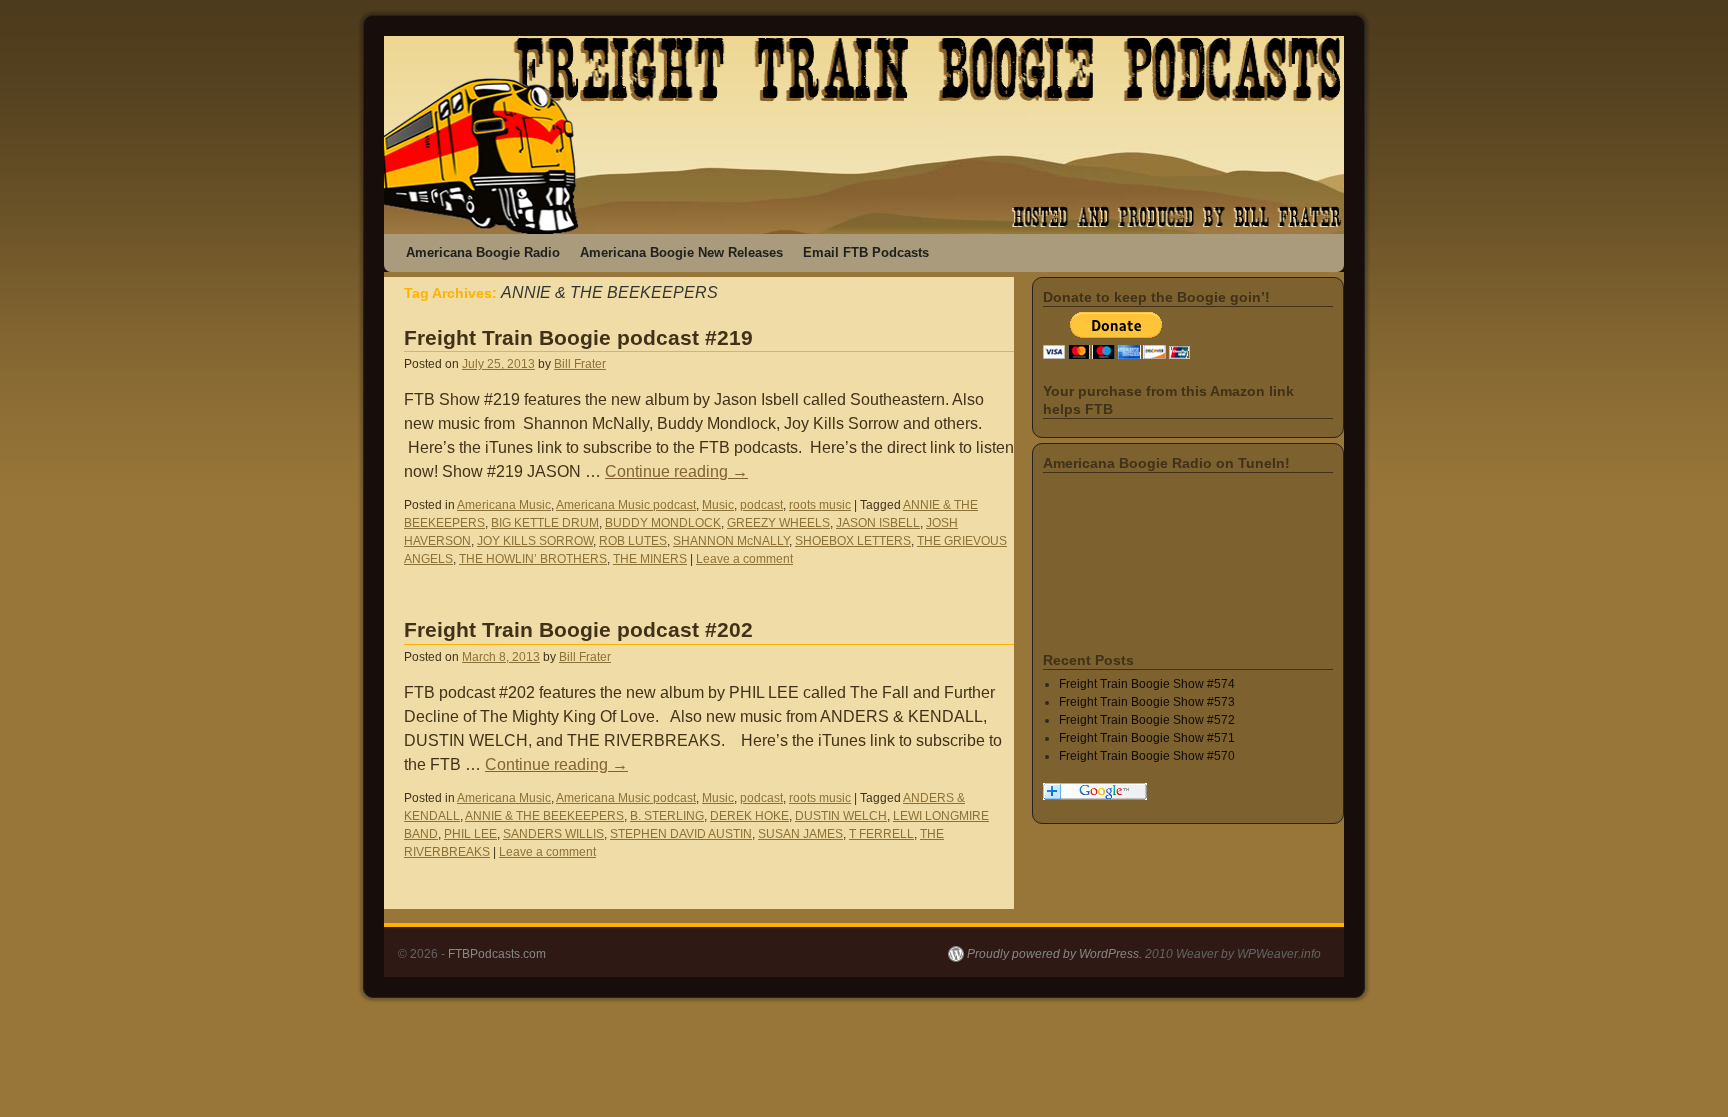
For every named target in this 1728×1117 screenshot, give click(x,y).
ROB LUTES (633, 541)
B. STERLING (667, 816)
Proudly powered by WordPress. (1054, 954)
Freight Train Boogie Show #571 (1147, 738)
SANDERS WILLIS (553, 834)
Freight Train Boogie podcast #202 (578, 629)
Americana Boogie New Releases (681, 252)
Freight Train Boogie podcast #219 (578, 337)
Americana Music (504, 505)
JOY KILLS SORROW (535, 541)
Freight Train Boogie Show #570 (1147, 756)
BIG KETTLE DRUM (545, 523)
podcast (761, 505)
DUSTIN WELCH (841, 816)
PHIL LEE (470, 834)
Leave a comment (744, 559)
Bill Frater (580, 364)
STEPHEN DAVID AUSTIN (681, 834)
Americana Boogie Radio (483, 252)
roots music (820, 505)
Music (718, 505)
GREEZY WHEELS (778, 523)
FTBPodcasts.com (497, 954)
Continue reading (676, 471)
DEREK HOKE (749, 816)
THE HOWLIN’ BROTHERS (533, 559)
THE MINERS (650, 559)
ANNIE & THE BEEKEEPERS (544, 816)
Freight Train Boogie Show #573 (1147, 702)
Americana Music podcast (626, 505)
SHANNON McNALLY (731, 541)
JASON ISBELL (878, 523)
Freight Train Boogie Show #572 (1147, 720)
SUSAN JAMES (800, 834)
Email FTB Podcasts (866, 252)
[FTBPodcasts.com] (864, 135)
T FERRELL (881, 834)
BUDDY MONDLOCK (663, 523)
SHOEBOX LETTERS (853, 541)
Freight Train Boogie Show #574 (1147, 684)
